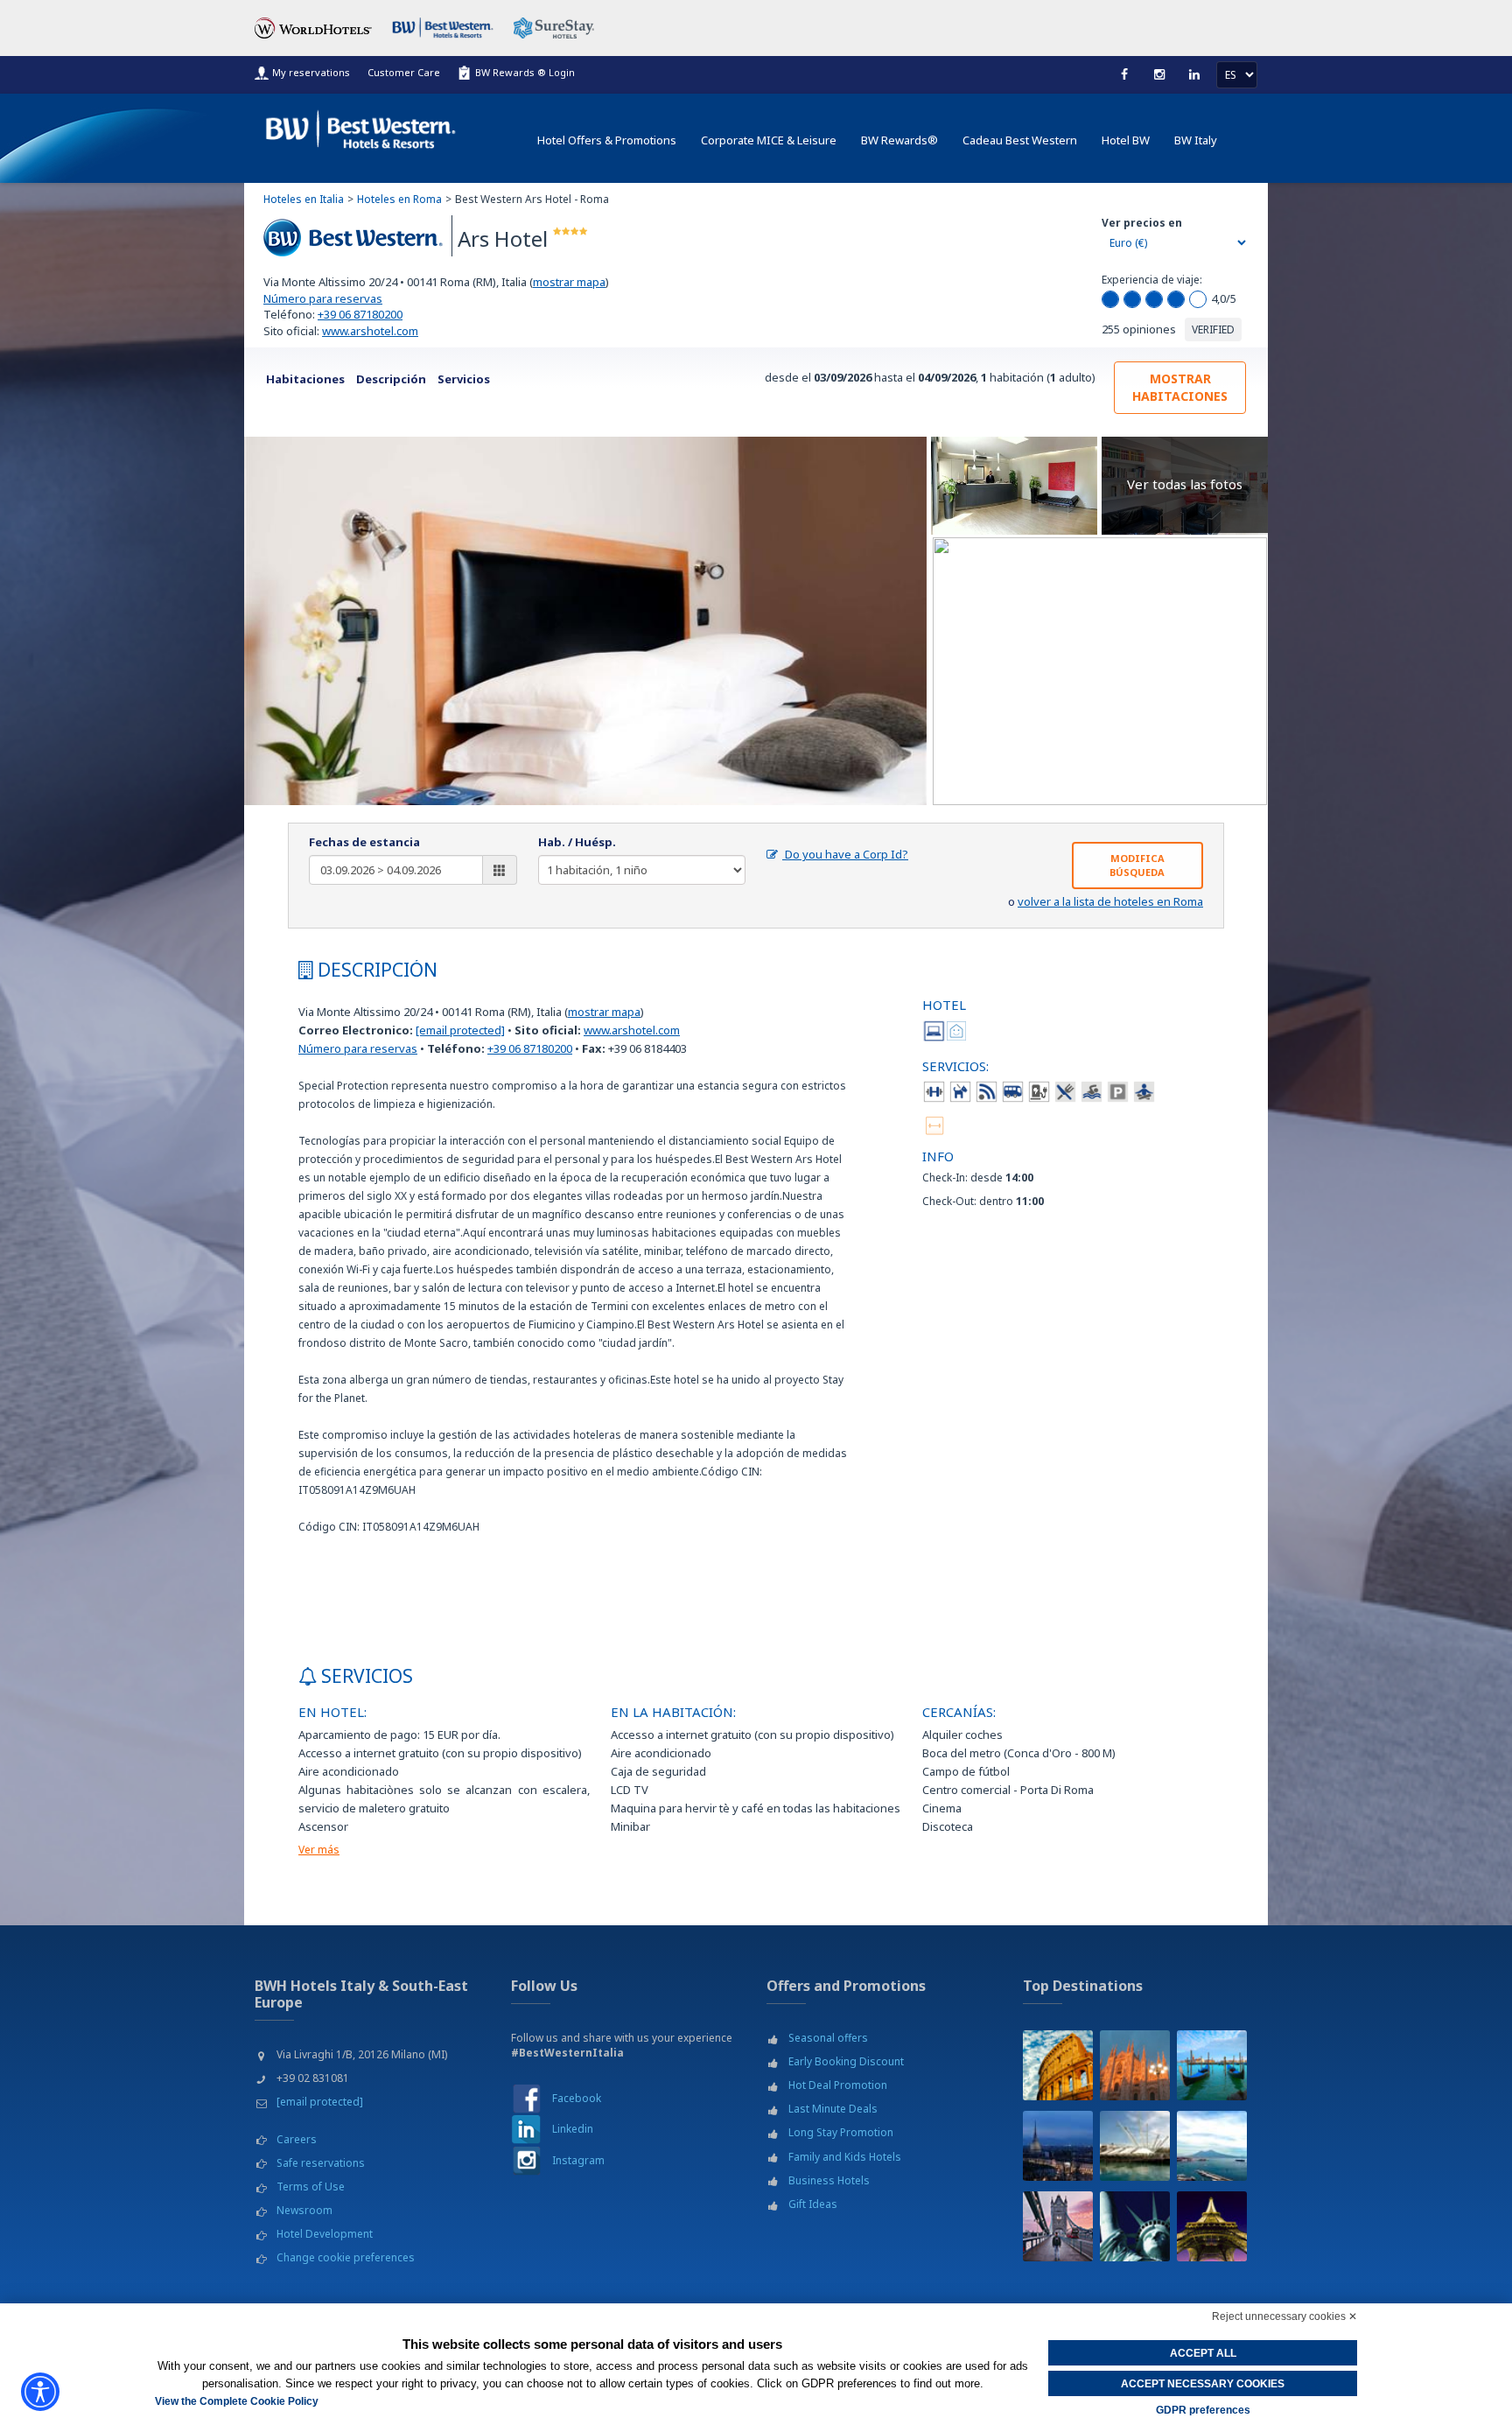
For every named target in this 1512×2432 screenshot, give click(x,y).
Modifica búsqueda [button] (1137, 865)
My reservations (311, 72)
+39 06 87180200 (360, 314)
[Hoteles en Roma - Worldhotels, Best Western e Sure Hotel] (1058, 2065)
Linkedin (573, 2129)
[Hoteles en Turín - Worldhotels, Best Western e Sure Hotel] (1058, 2146)
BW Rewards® (899, 140)
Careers (297, 2139)
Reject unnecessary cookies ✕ (1284, 2316)
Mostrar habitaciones (1180, 387)
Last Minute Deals (833, 2109)
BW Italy (1196, 140)
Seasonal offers (828, 2038)
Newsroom (304, 2210)
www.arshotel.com (370, 331)
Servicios (464, 379)
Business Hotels (829, 2180)
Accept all (1203, 2353)
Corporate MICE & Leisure (769, 140)
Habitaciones (305, 379)
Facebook (577, 2098)
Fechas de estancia (364, 842)
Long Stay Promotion (841, 2132)
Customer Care (404, 72)
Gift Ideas (813, 2204)
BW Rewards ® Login (525, 72)
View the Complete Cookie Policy (237, 2401)
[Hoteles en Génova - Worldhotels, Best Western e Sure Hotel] (1135, 2146)
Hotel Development (325, 2234)
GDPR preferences (1203, 2410)
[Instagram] (1159, 74)
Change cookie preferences (346, 2257)
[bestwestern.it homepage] (361, 126)
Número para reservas (323, 298)
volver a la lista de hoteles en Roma (1110, 901)
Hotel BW (1126, 140)
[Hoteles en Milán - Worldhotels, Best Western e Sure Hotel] (1135, 2065)
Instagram (578, 2160)
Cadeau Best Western (1020, 140)
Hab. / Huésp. (577, 842)
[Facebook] (1124, 74)
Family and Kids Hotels (845, 2157)
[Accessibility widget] (40, 2392)
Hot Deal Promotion (838, 2085)
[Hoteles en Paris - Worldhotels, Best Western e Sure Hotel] (1212, 2226)
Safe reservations (321, 2163)
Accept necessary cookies (1203, 2384)
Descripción (391, 379)
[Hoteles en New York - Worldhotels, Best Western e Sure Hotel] (1135, 2226)
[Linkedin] (1194, 74)
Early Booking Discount (846, 2061)
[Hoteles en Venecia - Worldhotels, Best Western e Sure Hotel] (1212, 2065)
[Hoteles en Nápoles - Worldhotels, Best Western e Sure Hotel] (1212, 2146)
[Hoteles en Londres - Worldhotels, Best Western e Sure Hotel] (1058, 2226)
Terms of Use (311, 2187)
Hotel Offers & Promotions (607, 140)
